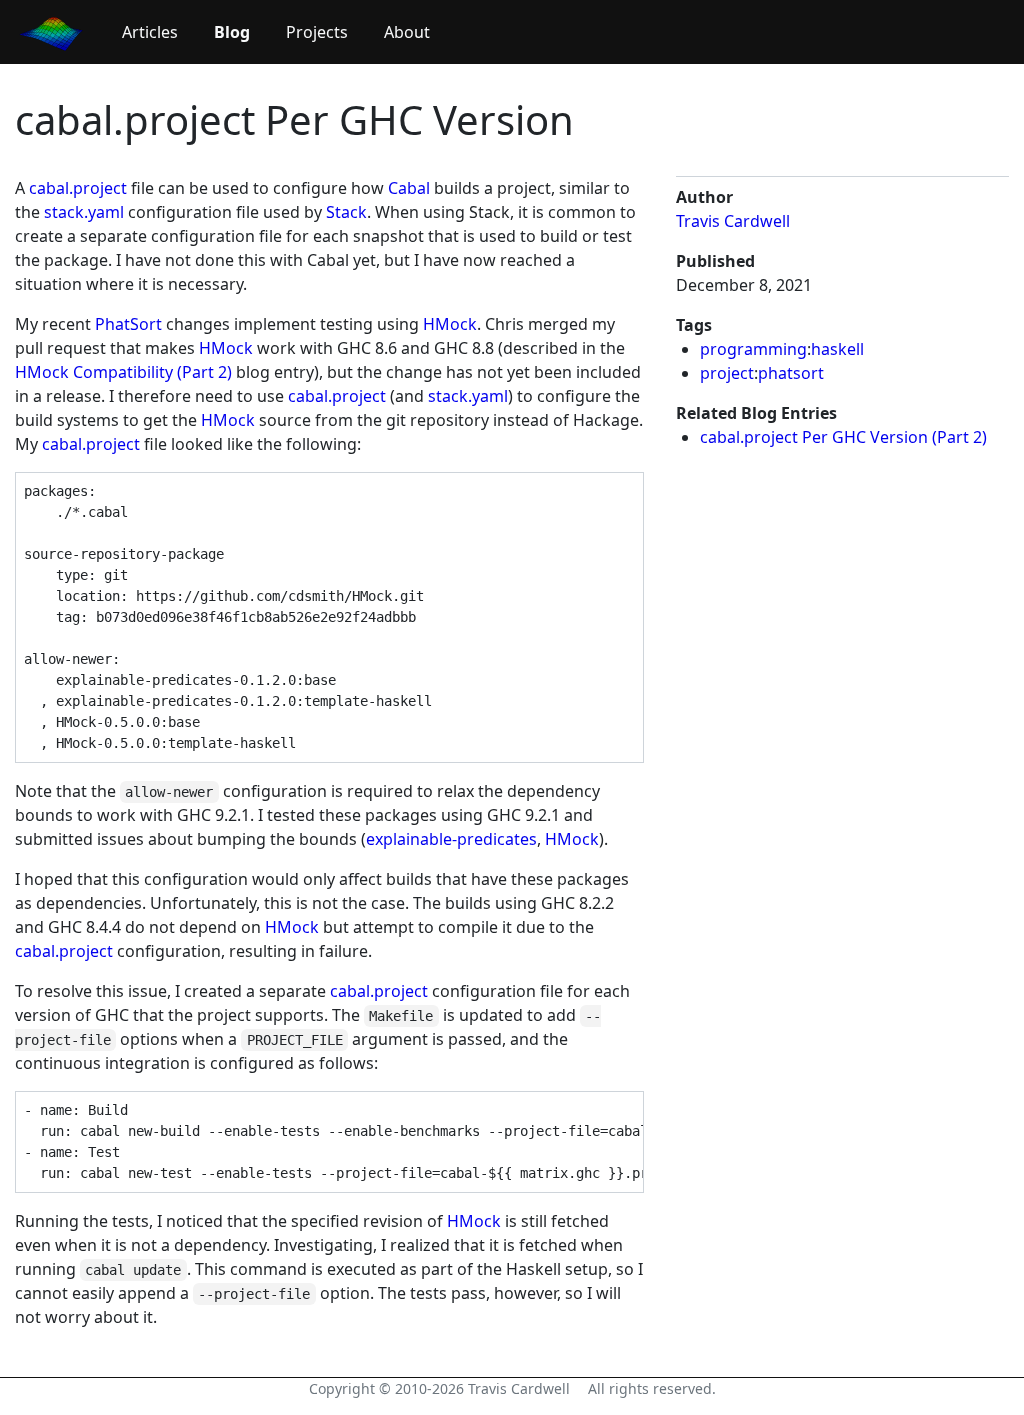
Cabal (409, 188)
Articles (150, 32)
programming (753, 349)
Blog (232, 32)
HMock (450, 324)
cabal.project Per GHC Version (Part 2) (843, 437)
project (727, 373)
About (407, 32)
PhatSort (128, 324)
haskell (837, 349)
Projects (317, 32)
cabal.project (78, 188)
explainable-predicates (451, 839)
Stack (346, 212)
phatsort (791, 373)
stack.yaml (84, 212)
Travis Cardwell (733, 221)
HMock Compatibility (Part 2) (123, 372)
